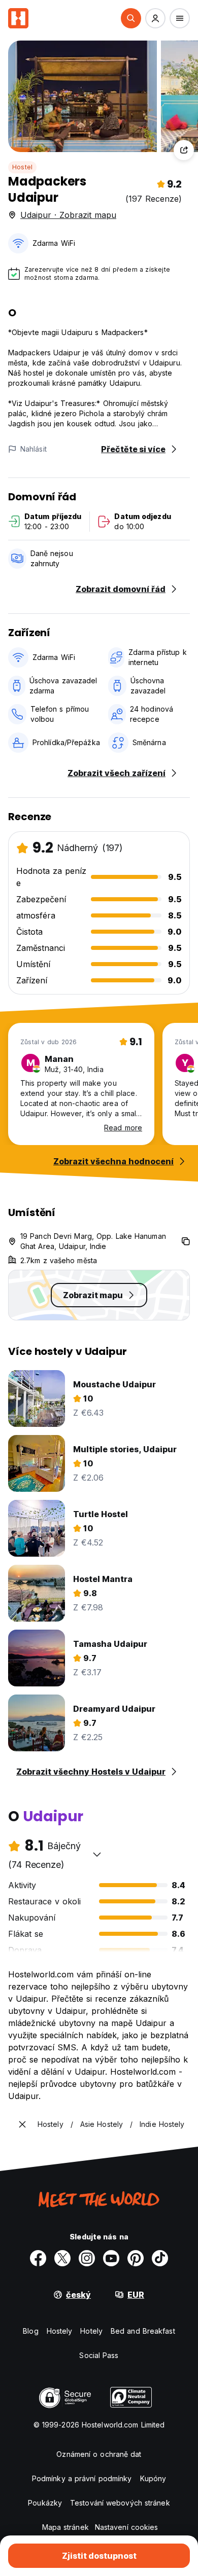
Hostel (22, 167)
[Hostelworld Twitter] (62, 2258)
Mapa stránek (65, 2527)
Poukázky (45, 2503)
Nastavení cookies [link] (127, 2527)
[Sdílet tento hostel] (184, 150)
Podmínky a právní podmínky (82, 2478)
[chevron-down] (97, 1854)
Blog (30, 2331)
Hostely (60, 2331)
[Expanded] (22, 2124)
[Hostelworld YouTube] (111, 2258)
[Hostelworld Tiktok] (160, 2258)
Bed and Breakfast (143, 2331)
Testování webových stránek (120, 2503)
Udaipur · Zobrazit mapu (68, 215)
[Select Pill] (131, 18)
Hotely (91, 2331)
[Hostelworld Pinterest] (136, 2258)
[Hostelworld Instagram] (87, 2258)
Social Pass (99, 2355)
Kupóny (153, 2478)
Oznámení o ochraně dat (99, 2454)
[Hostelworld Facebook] (38, 2258)
